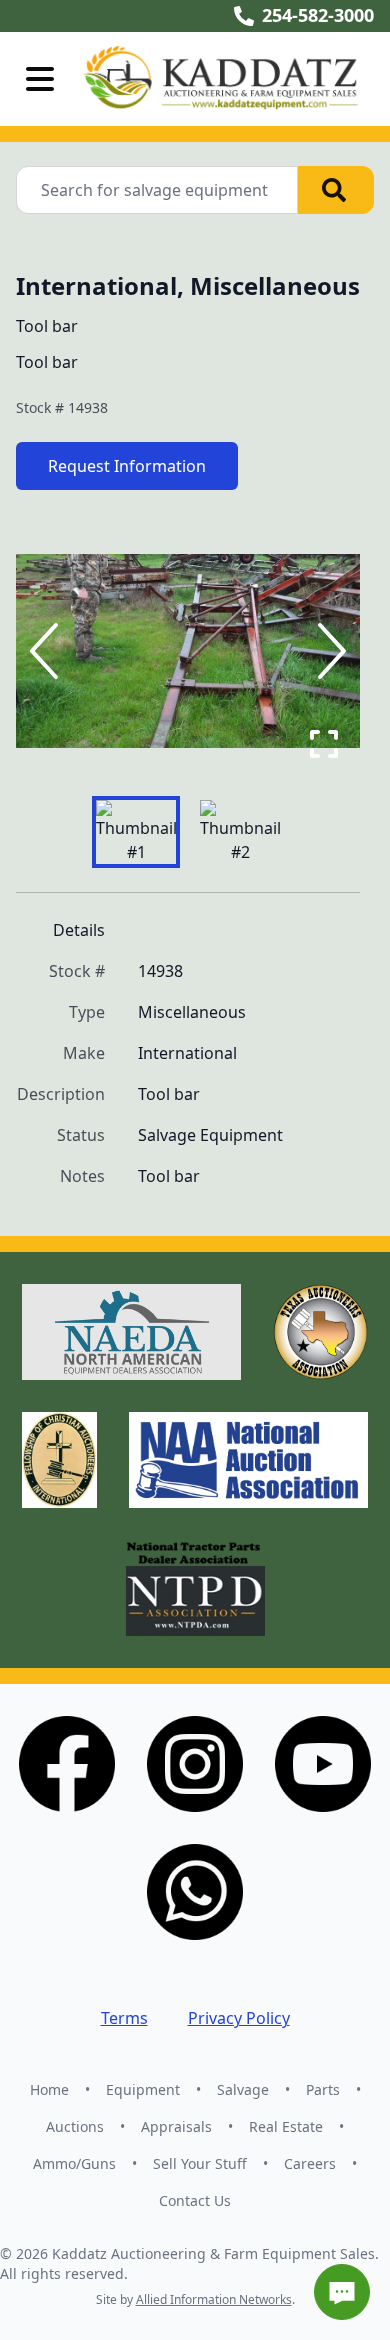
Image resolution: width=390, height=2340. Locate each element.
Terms (124, 2018)
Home (49, 2089)
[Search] (336, 190)
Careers (310, 2163)
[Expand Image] (324, 744)
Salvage (243, 2089)
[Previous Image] (48, 651)
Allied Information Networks (214, 2299)
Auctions (75, 2126)
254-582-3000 (318, 15)
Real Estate (286, 2126)
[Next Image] (328, 651)
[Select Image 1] (136, 832)
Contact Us (195, 2200)
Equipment (143, 2089)
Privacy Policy (239, 2018)
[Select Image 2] (240, 832)
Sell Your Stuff (200, 2163)
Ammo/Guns (74, 2163)
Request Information (127, 466)
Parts (323, 2089)
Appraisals (176, 2126)
